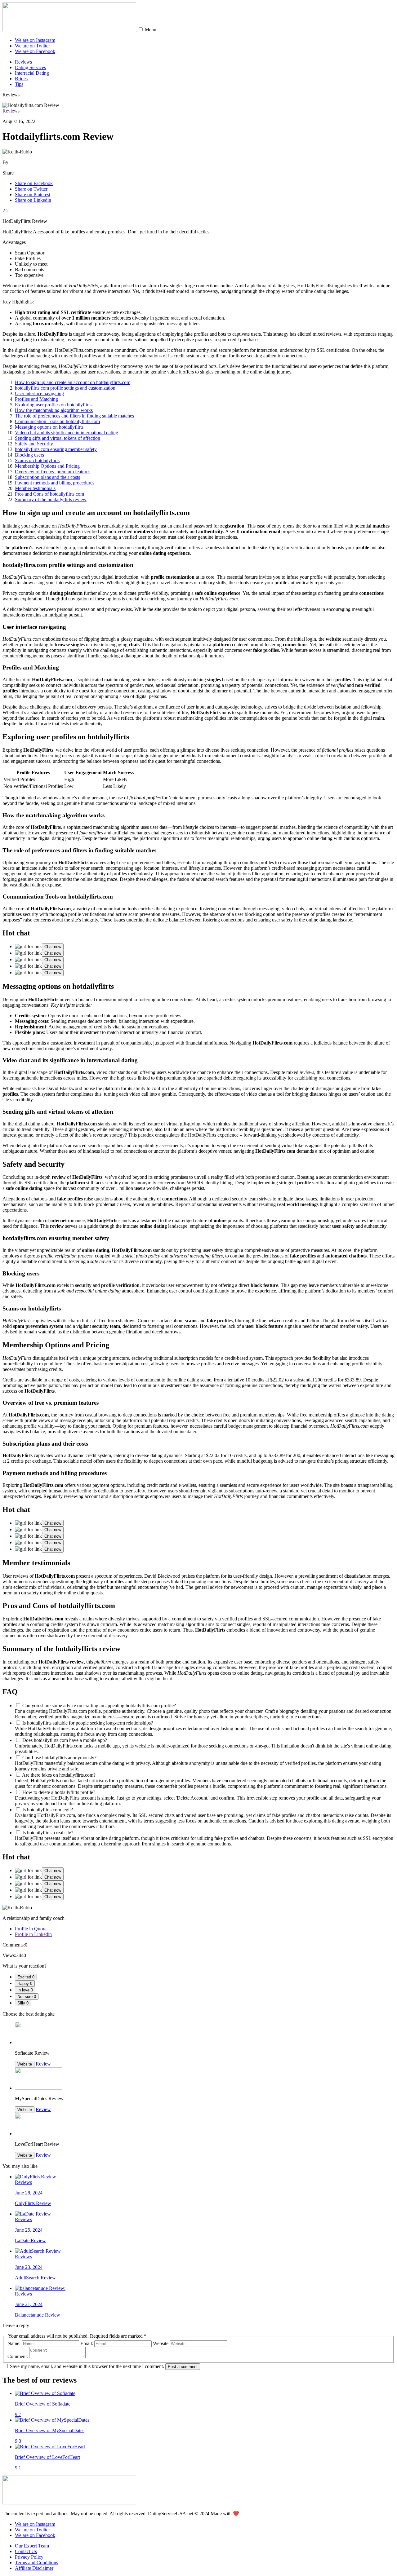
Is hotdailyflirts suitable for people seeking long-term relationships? (88, 1723)
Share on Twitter (31, 189)
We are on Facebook (35, 51)
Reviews (23, 62)
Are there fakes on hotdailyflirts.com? (59, 1775)
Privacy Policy (29, 2557)
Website (25, 2064)
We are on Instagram (35, 40)
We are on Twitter (32, 46)
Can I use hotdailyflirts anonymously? (59, 1758)
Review (43, 2064)
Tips (19, 84)
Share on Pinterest (33, 194)
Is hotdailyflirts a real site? (48, 1833)
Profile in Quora (31, 1929)
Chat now (53, 947)
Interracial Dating (32, 73)
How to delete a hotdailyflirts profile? (59, 1792)
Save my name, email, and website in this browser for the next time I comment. (87, 2366)
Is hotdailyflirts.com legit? (48, 1810)
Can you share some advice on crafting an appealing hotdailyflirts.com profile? (99, 1706)
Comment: (18, 2356)
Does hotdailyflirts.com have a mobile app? (65, 1740)
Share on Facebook (34, 183)
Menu (151, 30)
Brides (21, 79)
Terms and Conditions (36, 2563)
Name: (14, 2343)
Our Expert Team (32, 2546)
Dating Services (30, 67)
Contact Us (26, 2551)
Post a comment (183, 2367)
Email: (87, 2343)
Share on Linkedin (33, 200)
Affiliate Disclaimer (34, 2568)
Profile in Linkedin (33, 1934)
